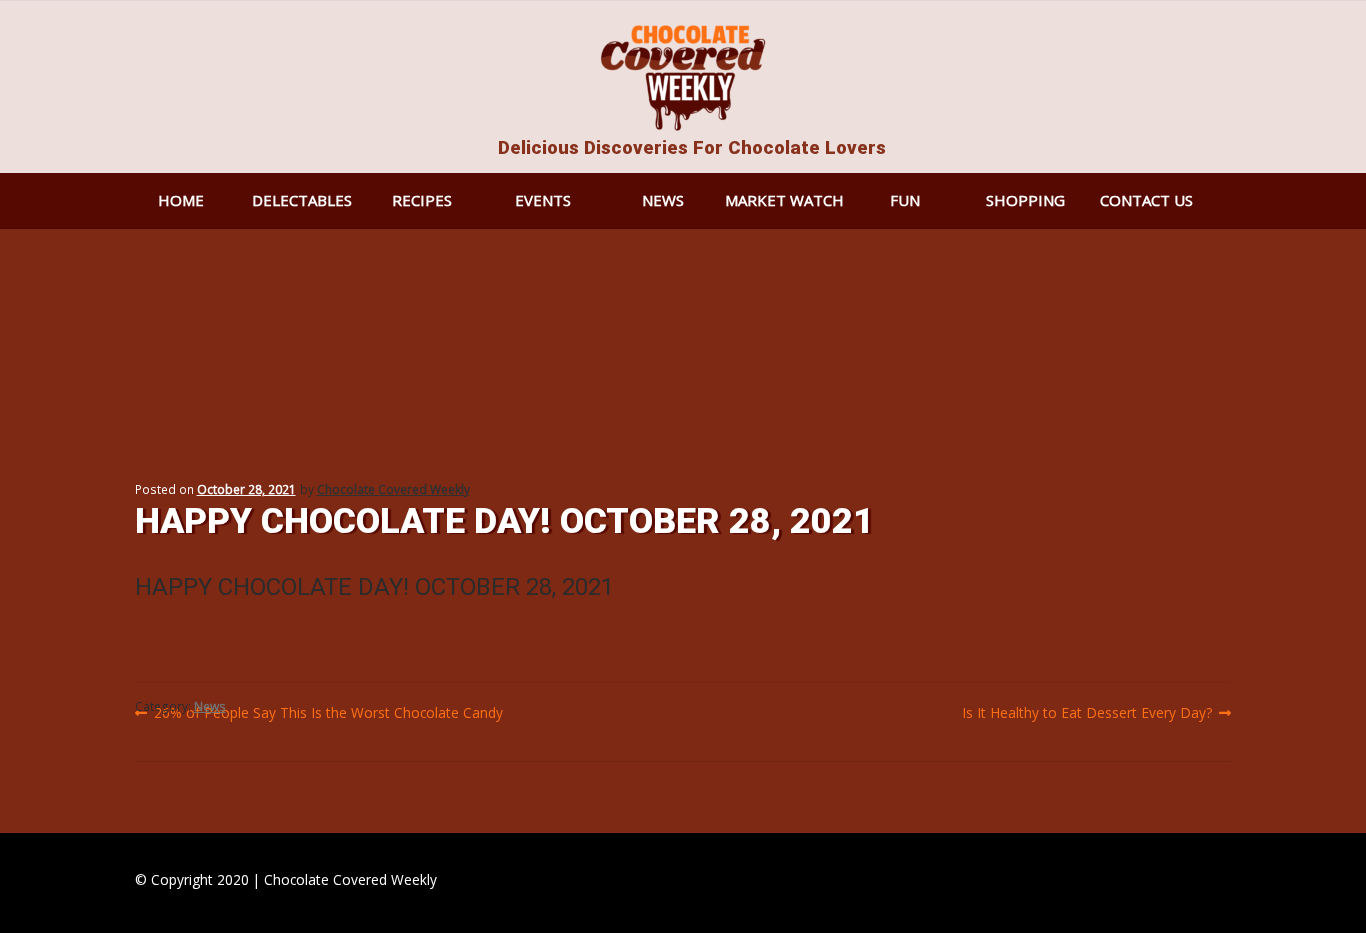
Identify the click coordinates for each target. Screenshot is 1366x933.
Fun (905, 200)
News (663, 200)
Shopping (1025, 200)
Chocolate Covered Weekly (393, 489)
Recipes (422, 200)
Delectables (302, 200)
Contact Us (1146, 200)
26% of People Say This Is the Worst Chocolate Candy (328, 713)
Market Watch (784, 200)
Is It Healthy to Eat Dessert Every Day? (1087, 713)
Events (543, 200)
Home (181, 200)
